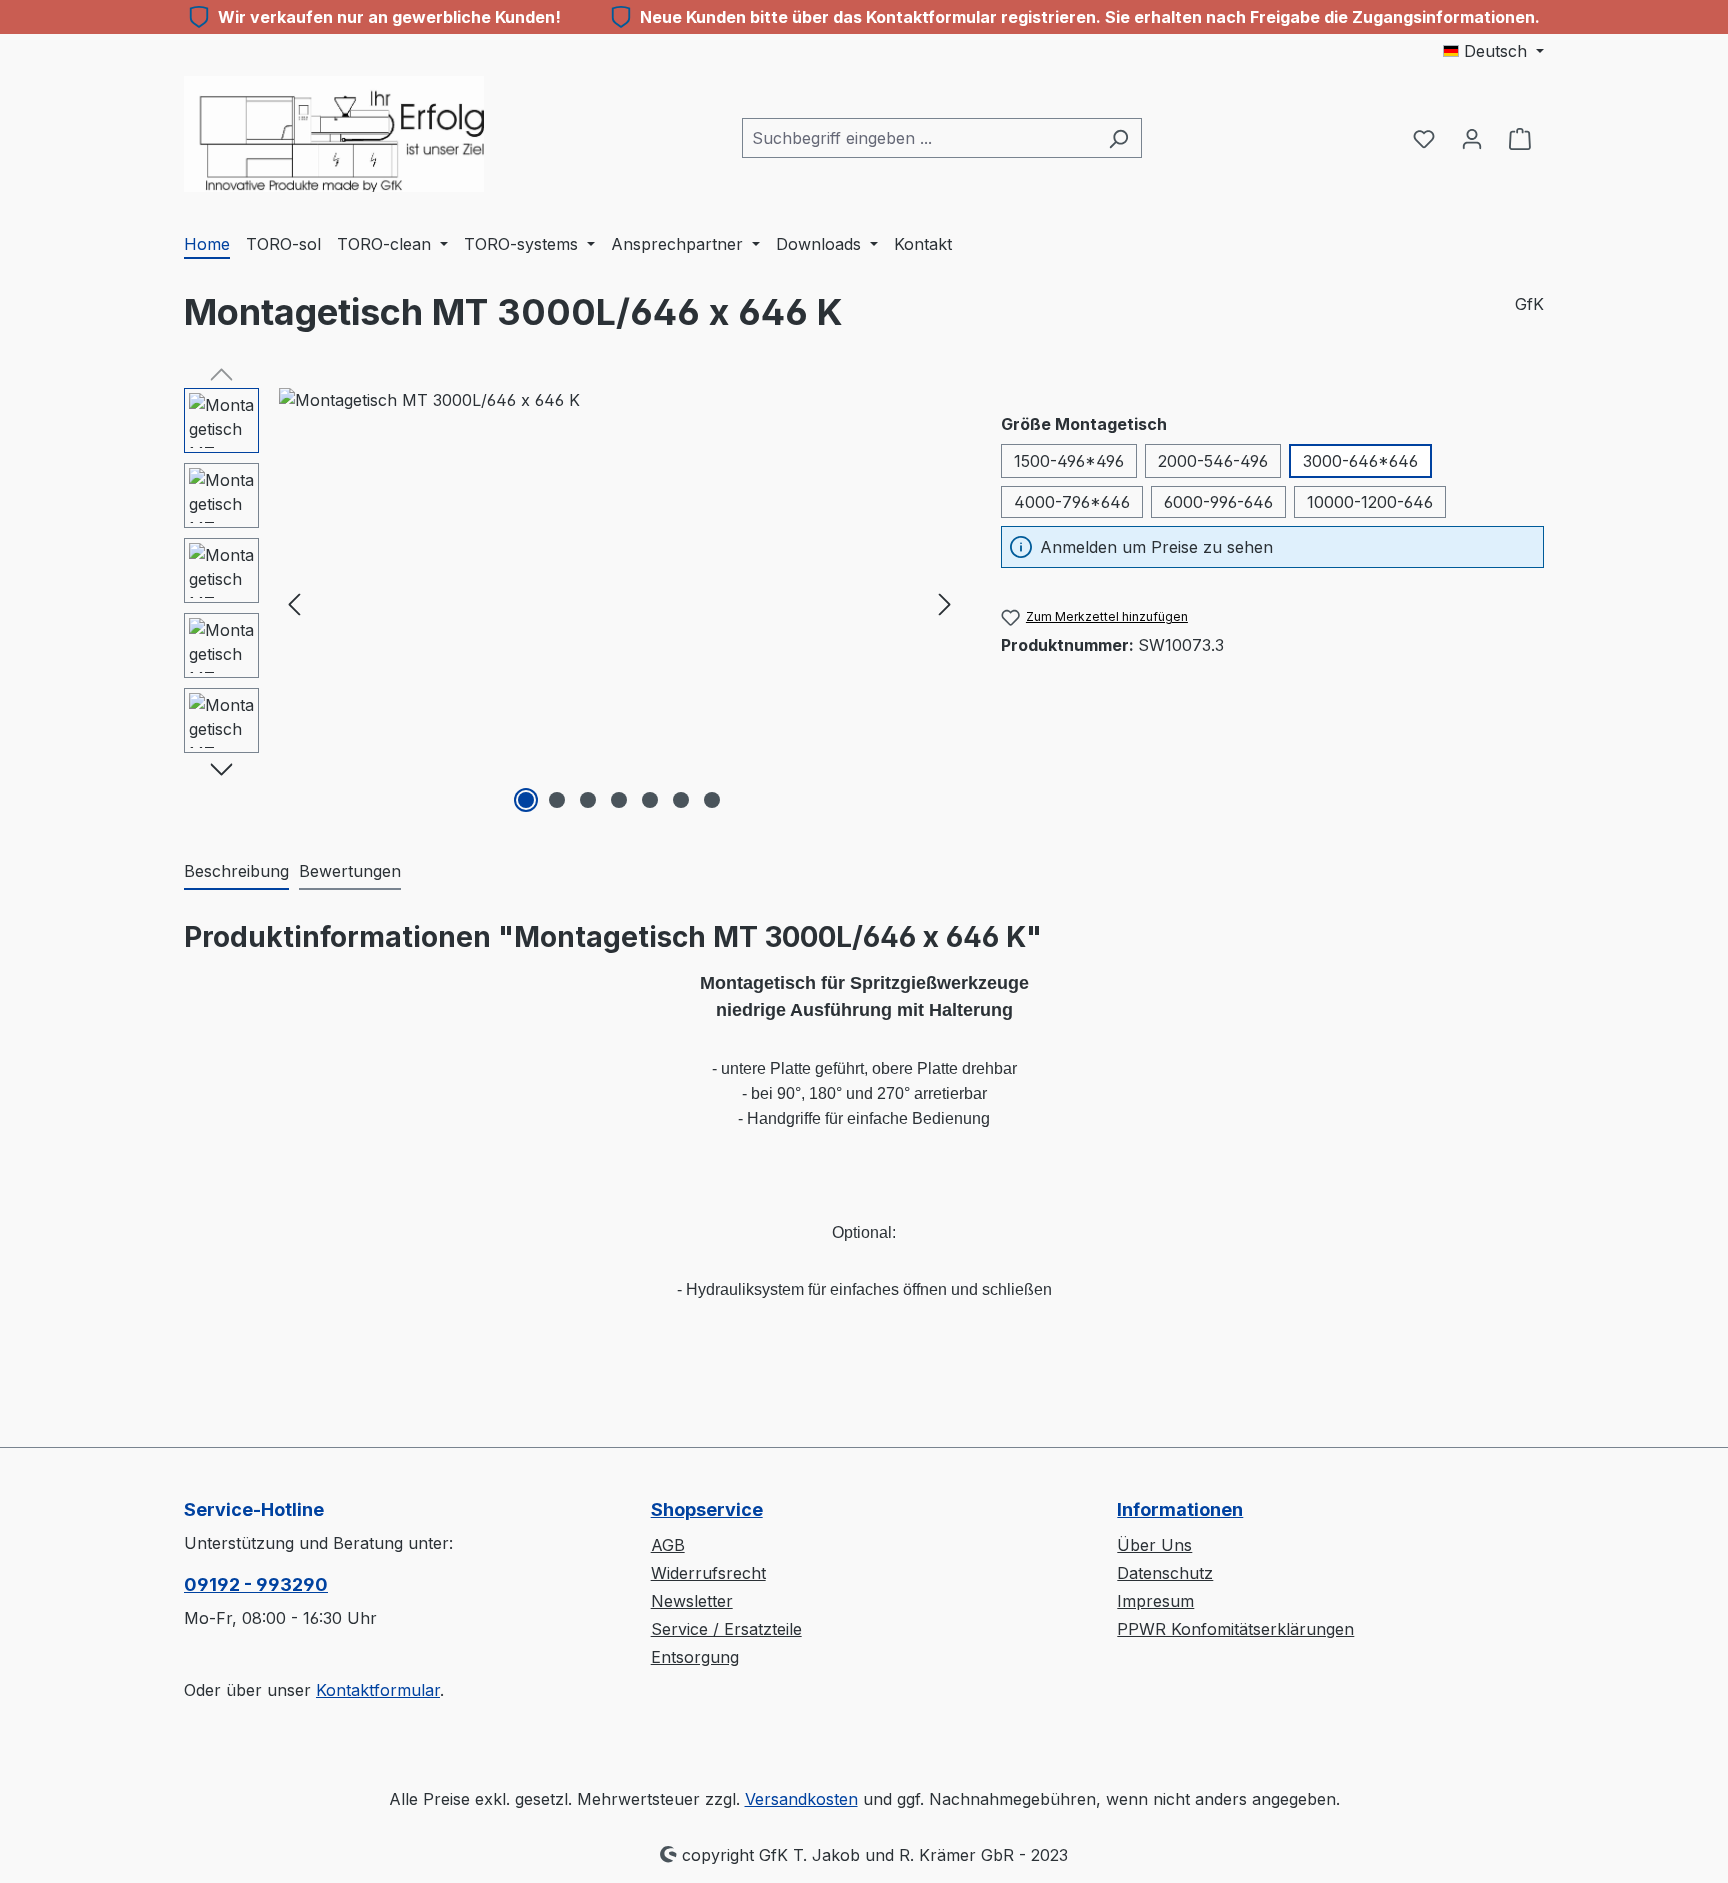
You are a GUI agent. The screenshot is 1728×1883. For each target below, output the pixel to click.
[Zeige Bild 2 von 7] (557, 800)
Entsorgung (695, 1657)
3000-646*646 (1360, 461)
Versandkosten (801, 1799)
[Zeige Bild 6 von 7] (681, 800)
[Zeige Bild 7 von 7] (712, 800)
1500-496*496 (1069, 461)
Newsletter (692, 1601)
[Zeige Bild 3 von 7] (588, 800)
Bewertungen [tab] (350, 871)
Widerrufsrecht (708, 1573)
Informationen (1180, 1509)
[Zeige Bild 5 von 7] (650, 800)
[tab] (236, 872)
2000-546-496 (1213, 461)
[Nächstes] (945, 602)
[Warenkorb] (1520, 138)
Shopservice (707, 1509)
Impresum (1155, 1601)
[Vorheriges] (294, 602)
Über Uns (1154, 1545)
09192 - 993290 (256, 1584)
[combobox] (919, 138)
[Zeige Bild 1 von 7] (526, 800)
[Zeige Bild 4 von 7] (619, 800)
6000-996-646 (1218, 502)
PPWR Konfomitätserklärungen (1235, 1629)
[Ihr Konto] (1472, 138)
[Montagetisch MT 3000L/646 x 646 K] (619, 603)
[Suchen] (1118, 138)
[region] (572, 603)
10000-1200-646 (1370, 502)
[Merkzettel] (1424, 138)
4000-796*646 (1072, 502)
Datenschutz (1165, 1573)
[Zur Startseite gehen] (334, 134)
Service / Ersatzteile (726, 1629)
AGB (668, 1545)
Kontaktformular (378, 1690)
